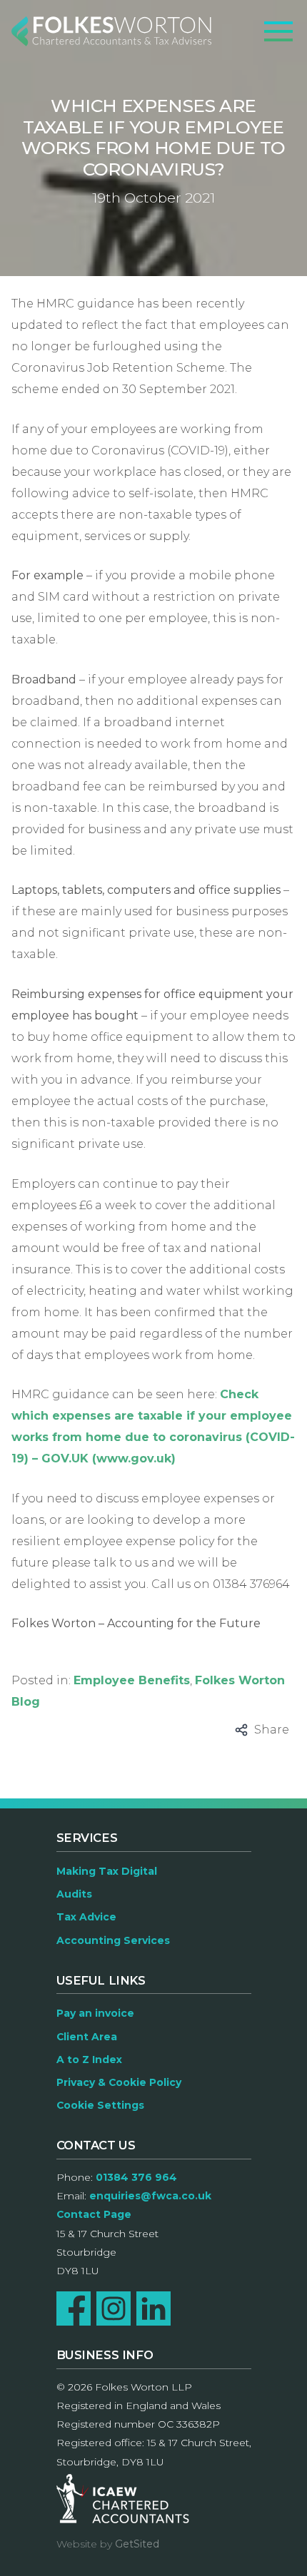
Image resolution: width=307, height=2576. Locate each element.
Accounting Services (113, 1940)
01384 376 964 (136, 2177)
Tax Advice (86, 1917)
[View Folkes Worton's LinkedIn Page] (153, 2308)
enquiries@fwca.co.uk (150, 2196)
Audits (74, 1894)
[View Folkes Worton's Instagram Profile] (114, 2308)
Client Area (87, 2037)
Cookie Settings (100, 2105)
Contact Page (94, 2214)
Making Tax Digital (107, 1871)
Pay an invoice (95, 2013)
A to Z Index (89, 2060)
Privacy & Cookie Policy (119, 2082)
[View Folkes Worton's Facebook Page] (74, 2308)
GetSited (137, 2544)
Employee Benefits (132, 1680)
